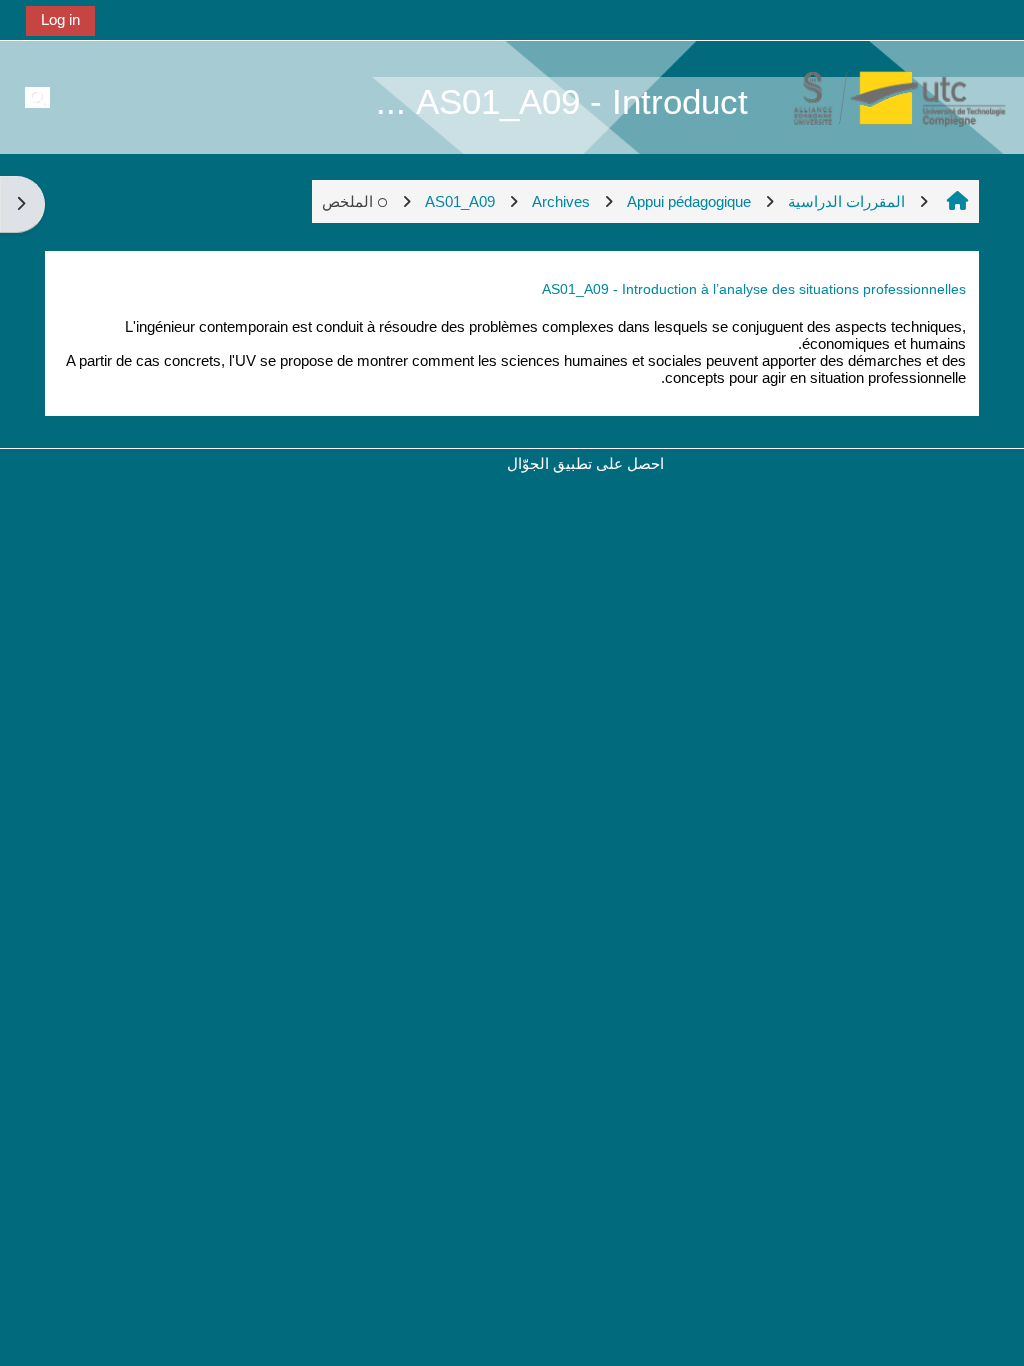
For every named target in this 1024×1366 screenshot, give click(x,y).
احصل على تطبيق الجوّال (585, 463)
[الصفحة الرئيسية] (889, 96)
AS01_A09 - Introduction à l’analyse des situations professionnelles (754, 289)
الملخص (347, 201)
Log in (60, 19)
